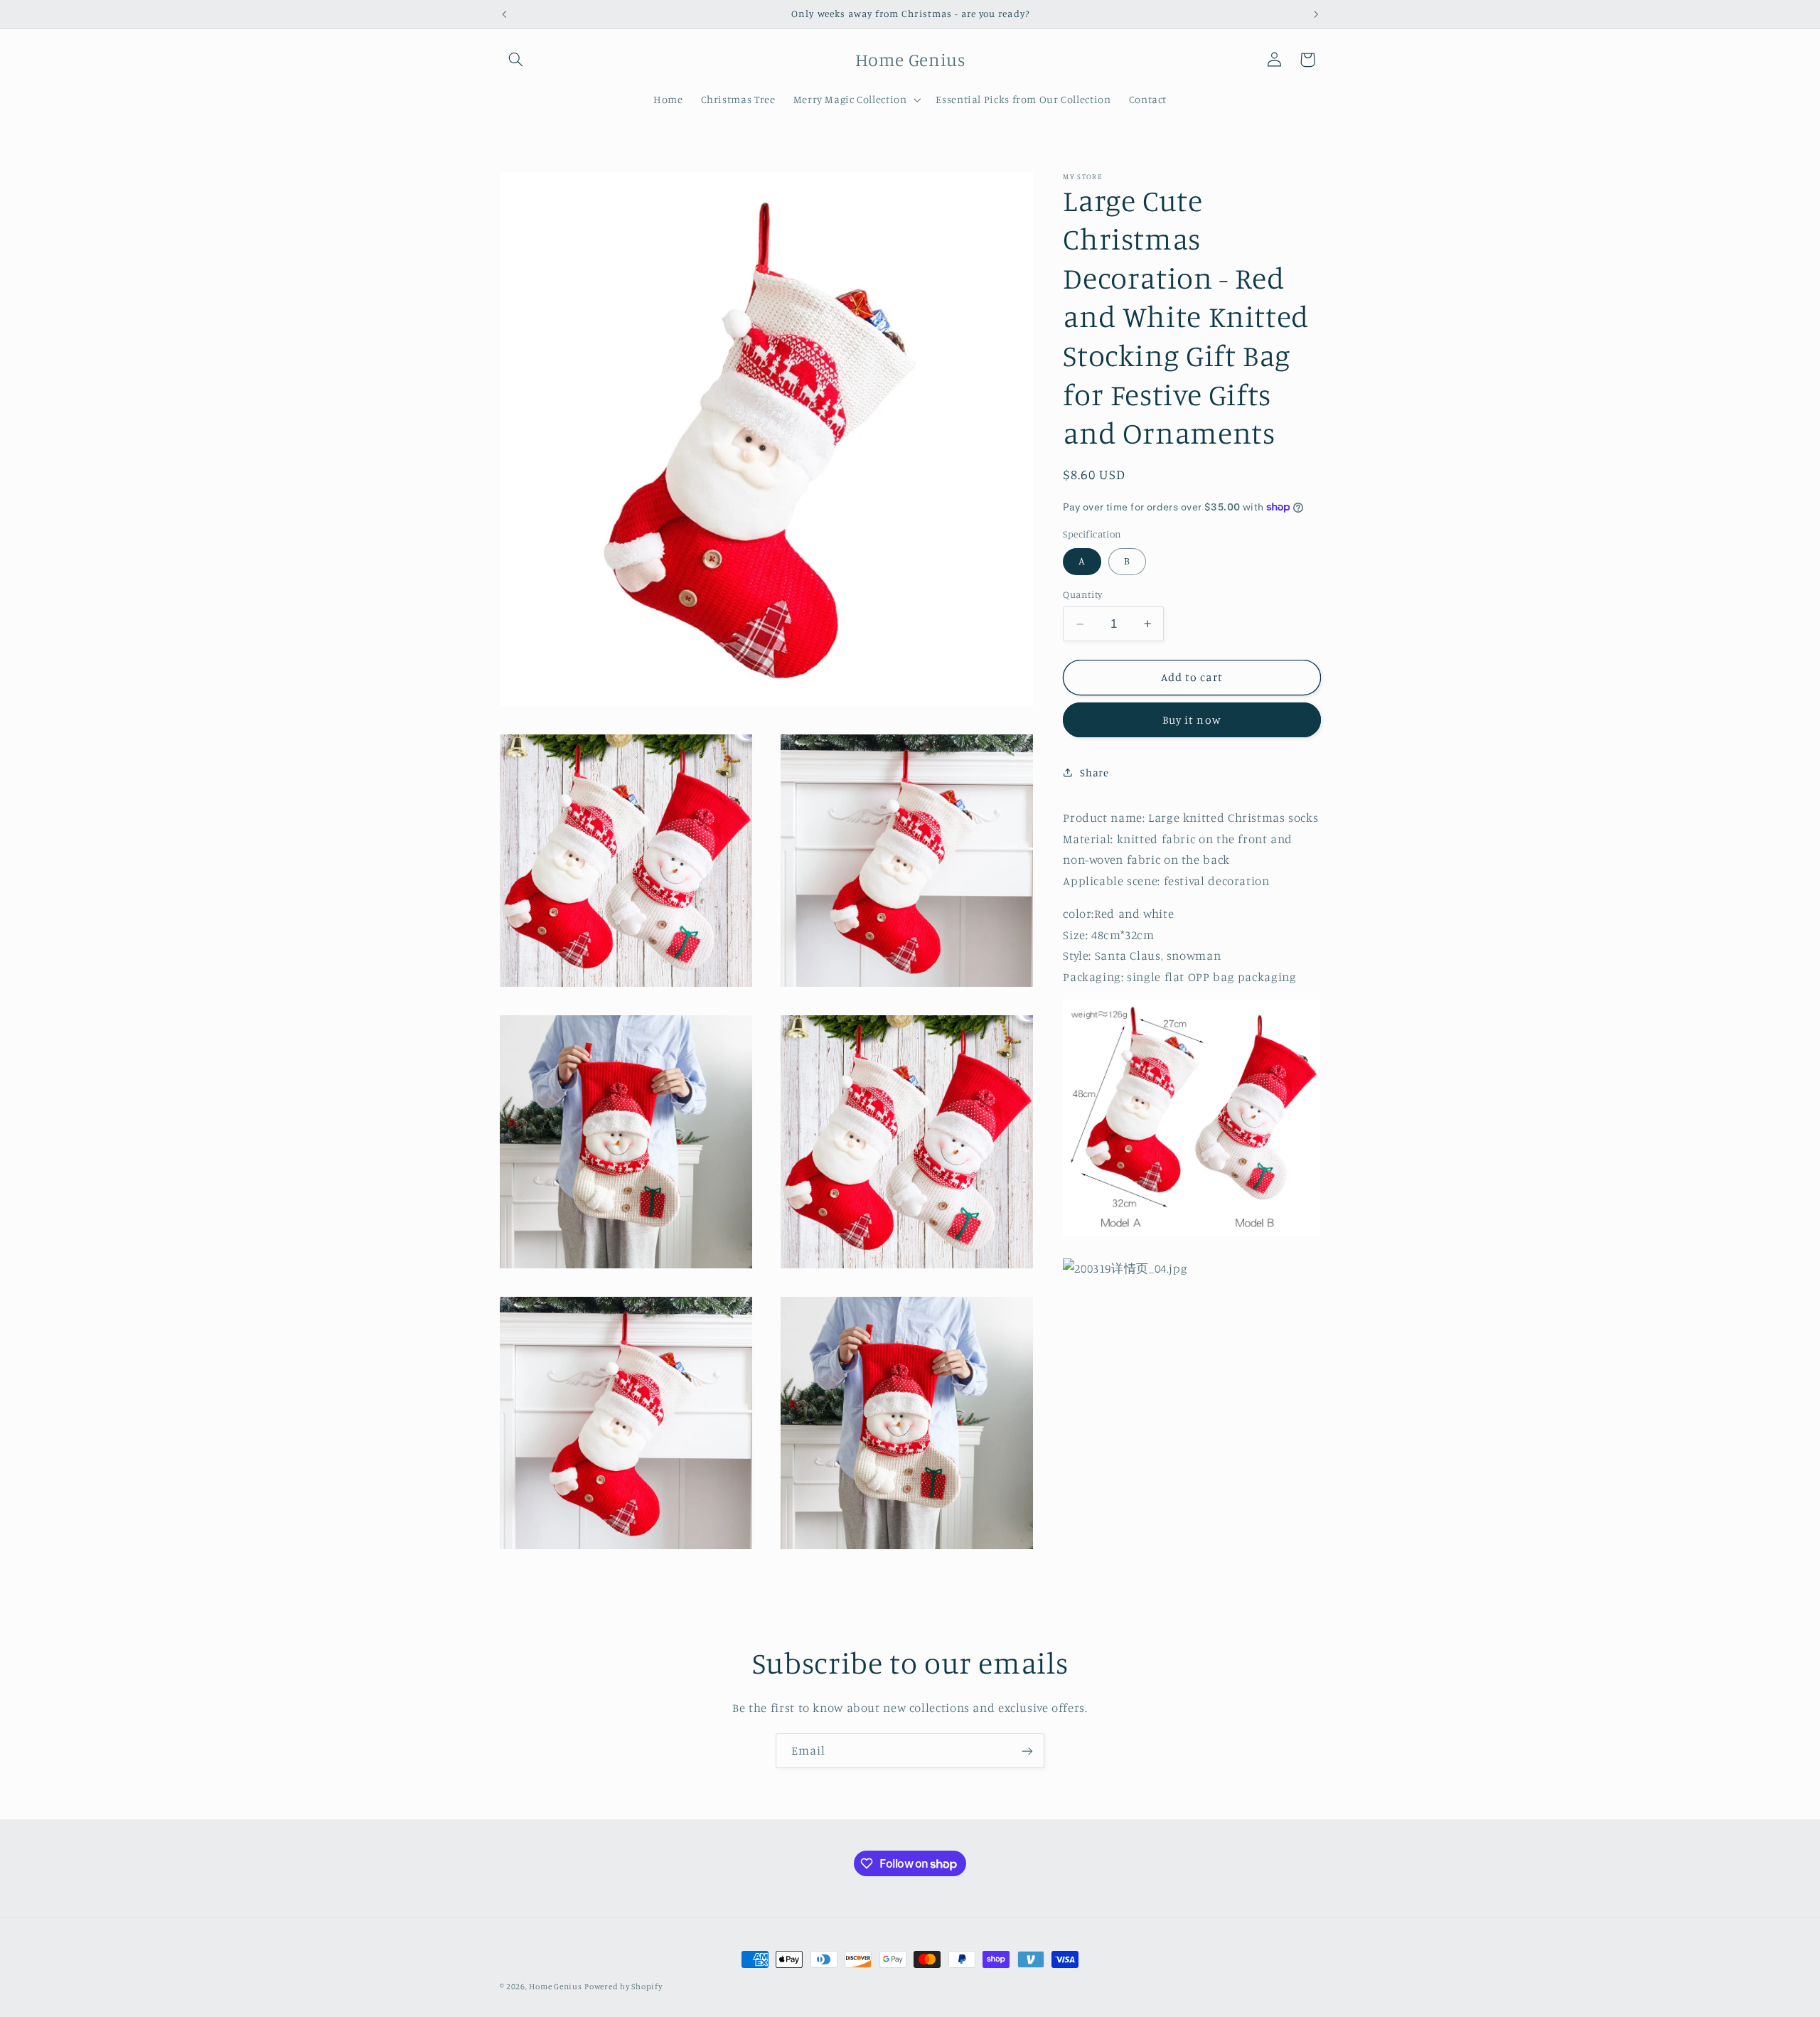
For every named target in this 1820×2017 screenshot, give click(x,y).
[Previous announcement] (504, 14)
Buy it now (1192, 720)
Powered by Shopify (623, 1986)
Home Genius (555, 1986)
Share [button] (1094, 772)
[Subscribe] (1027, 1751)
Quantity (1082, 594)
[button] (516, 60)
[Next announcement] (1316, 14)
